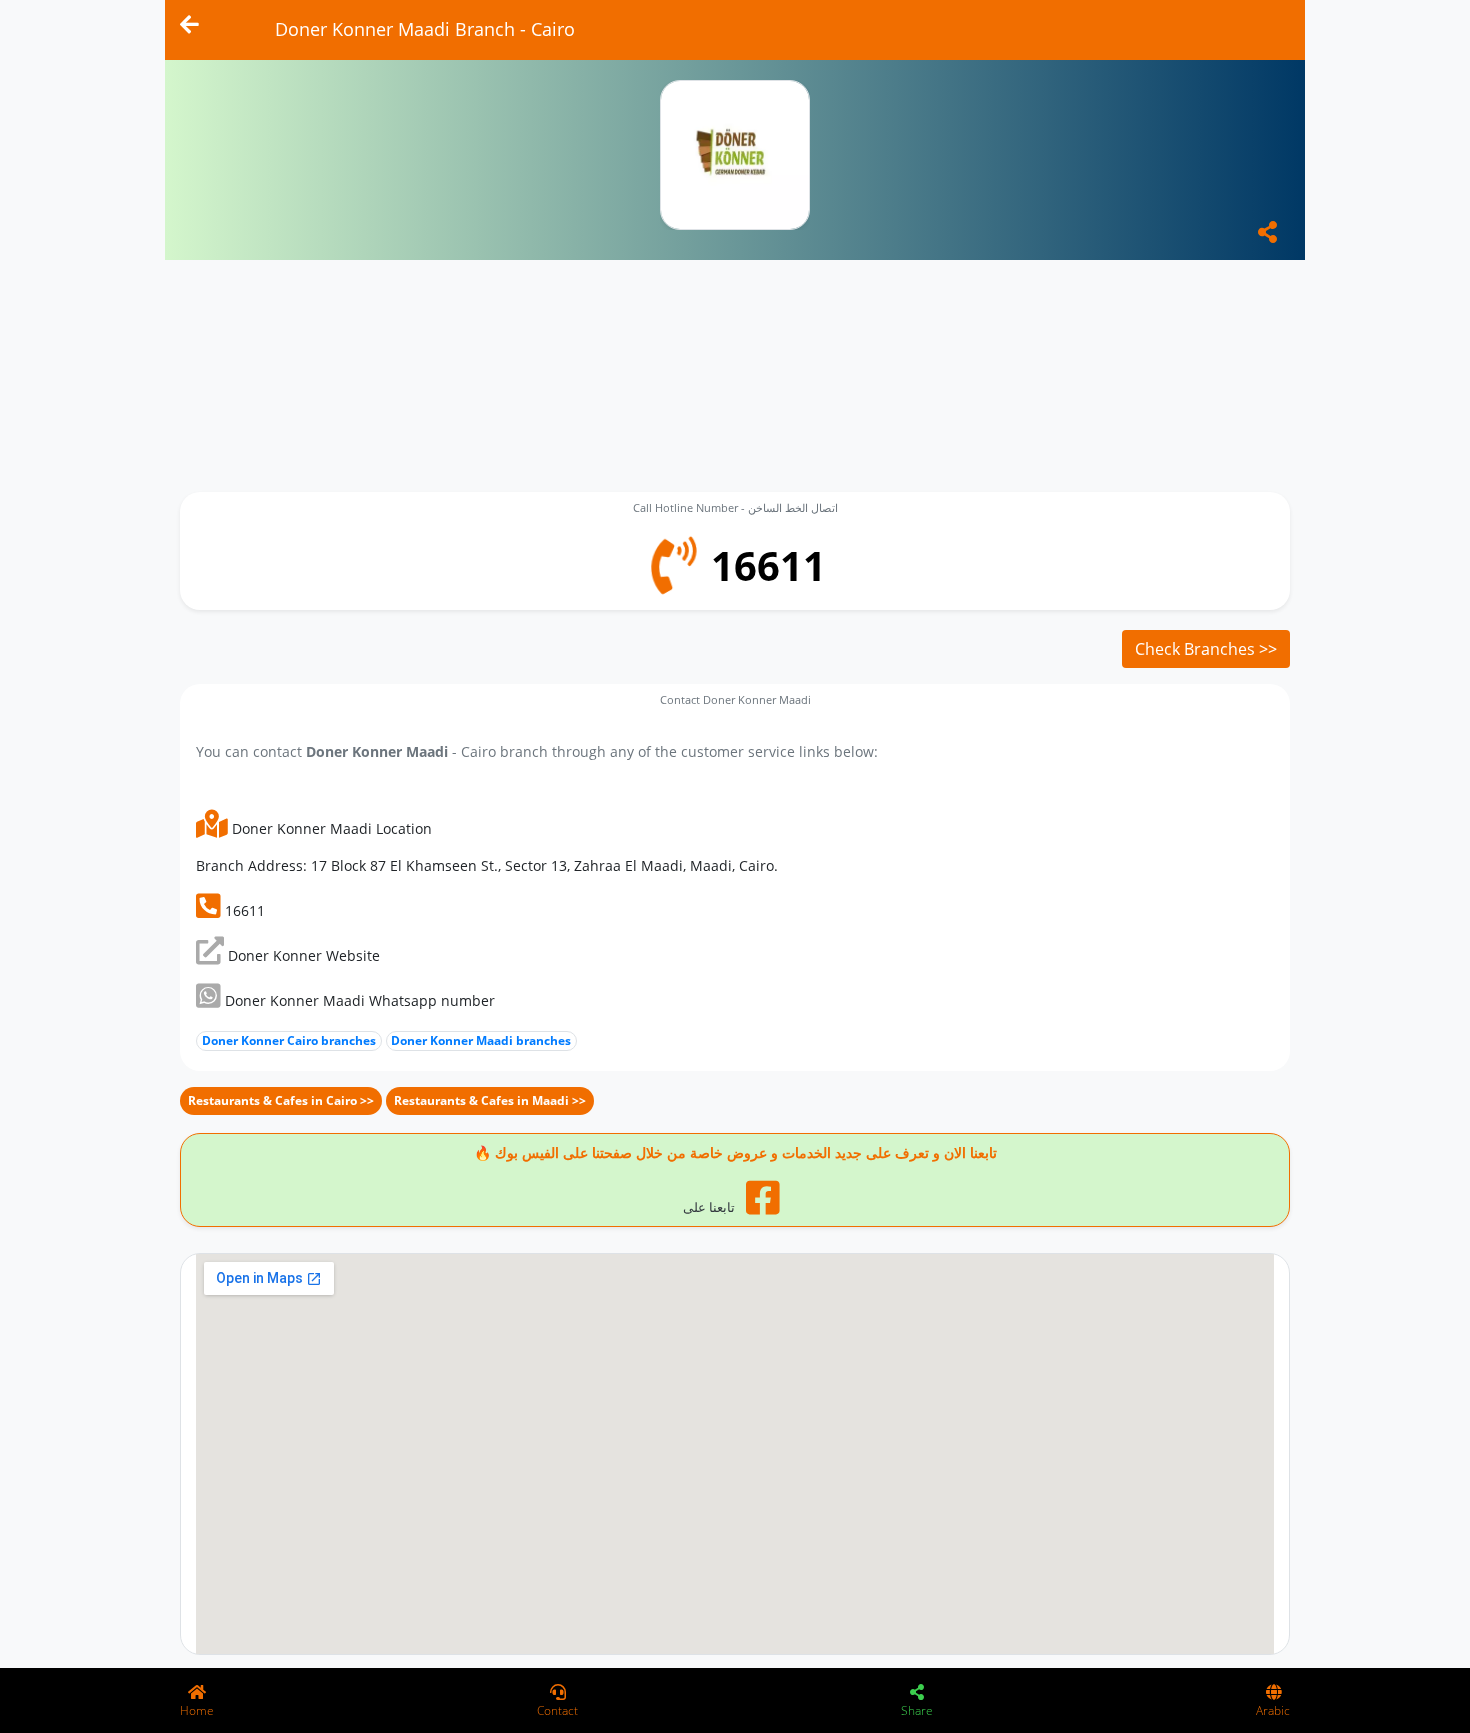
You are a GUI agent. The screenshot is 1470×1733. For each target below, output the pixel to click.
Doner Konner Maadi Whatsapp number (358, 1000)
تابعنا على (710, 1207)
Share (917, 1710)
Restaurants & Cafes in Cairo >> (281, 1100)
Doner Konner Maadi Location (330, 828)
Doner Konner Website (302, 955)
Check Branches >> (1206, 649)
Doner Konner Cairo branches (289, 1040)
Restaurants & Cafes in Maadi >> (490, 1100)
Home (197, 1710)
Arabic (1273, 1710)
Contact (557, 1710)
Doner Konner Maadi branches (481, 1040)
